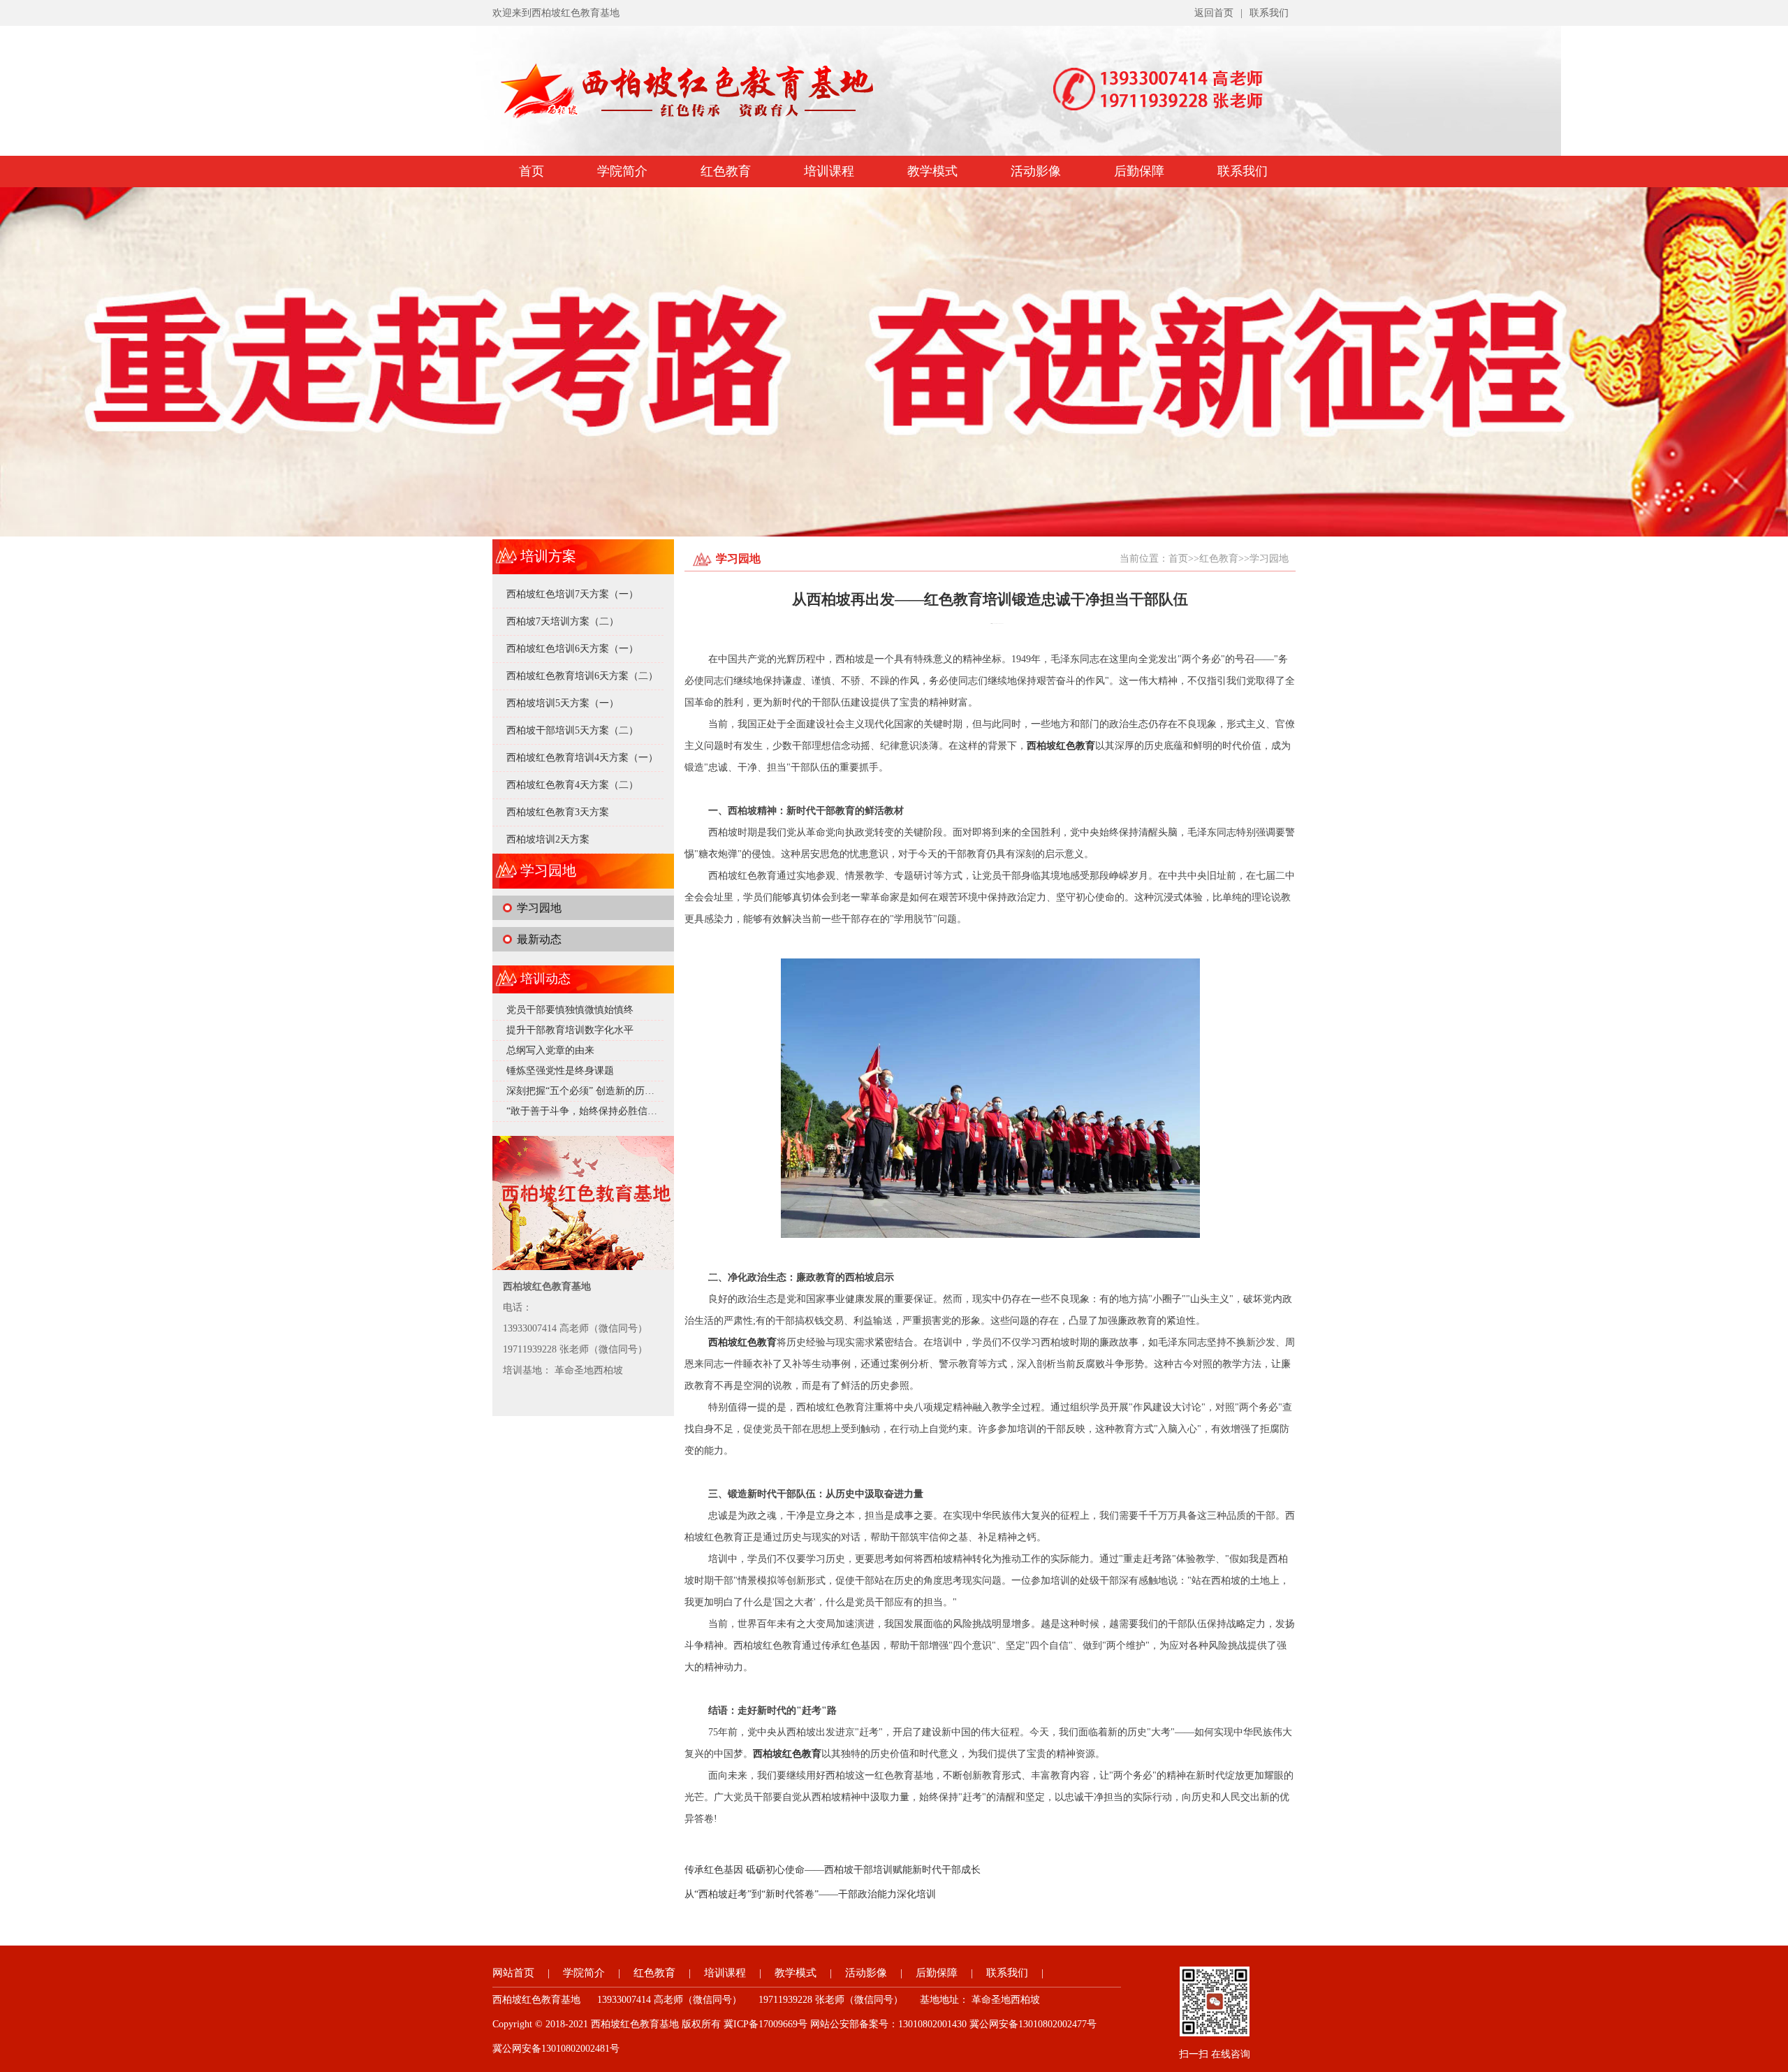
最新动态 (539, 939)
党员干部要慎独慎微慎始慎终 (570, 1010)
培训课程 (829, 171)
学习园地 (539, 908)
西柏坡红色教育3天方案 (558, 812)
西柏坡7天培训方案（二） (563, 621)
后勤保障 (1139, 171)
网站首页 (513, 1973)
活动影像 (1036, 171)
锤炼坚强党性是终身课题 (560, 1071)
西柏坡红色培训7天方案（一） (572, 594)
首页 (532, 171)
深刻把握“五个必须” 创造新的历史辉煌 (590, 1091)
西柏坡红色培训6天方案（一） (572, 649)
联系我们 (1269, 13)
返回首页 (1214, 13)
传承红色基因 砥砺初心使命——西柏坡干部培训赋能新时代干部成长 (833, 1870)
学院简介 (622, 171)
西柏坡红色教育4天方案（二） (572, 785)
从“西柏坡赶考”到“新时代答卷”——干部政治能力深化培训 (810, 1894)
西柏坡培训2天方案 (548, 839)
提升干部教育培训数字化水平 (570, 1030)
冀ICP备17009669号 (765, 2024)
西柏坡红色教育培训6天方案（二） (582, 676)
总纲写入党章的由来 (550, 1050)
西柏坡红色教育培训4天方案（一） (582, 758)
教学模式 (932, 171)
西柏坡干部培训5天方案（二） (572, 730)
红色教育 (726, 171)
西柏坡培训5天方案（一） (563, 703)
